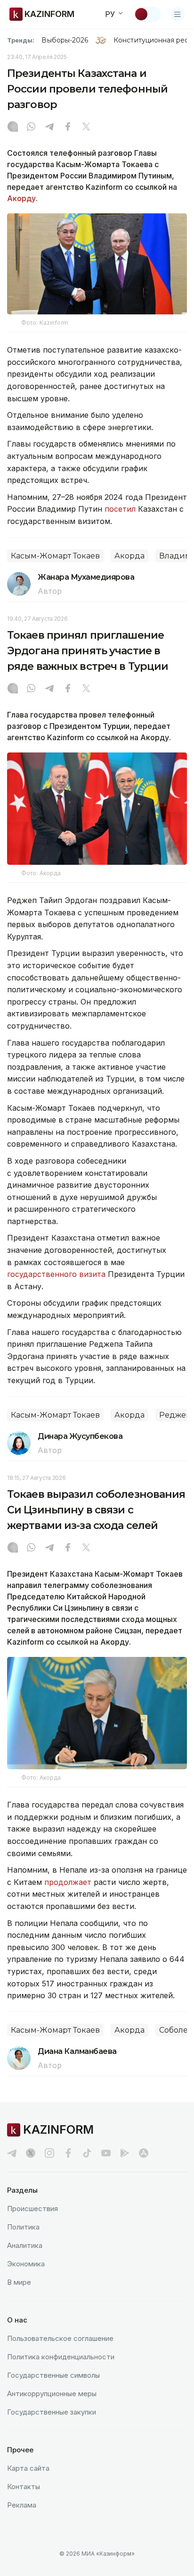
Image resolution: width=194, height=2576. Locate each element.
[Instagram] (13, 127)
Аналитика (25, 2245)
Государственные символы (53, 2375)
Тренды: (21, 40)
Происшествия (32, 2209)
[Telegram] (49, 127)
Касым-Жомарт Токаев (55, 556)
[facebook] (68, 2153)
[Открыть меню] (178, 14)
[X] (86, 127)
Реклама (22, 2505)
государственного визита (56, 1274)
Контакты (24, 2487)
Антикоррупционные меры (52, 2394)
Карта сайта (28, 2468)
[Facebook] (68, 127)
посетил (120, 509)
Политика (23, 2227)
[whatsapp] (31, 127)
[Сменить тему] (147, 14)
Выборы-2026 (65, 40)
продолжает (69, 1882)
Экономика (26, 2264)
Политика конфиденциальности (61, 2357)
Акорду (21, 198)
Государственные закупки (52, 2412)
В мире (19, 2282)
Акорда (129, 556)
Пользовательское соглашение (60, 2338)
